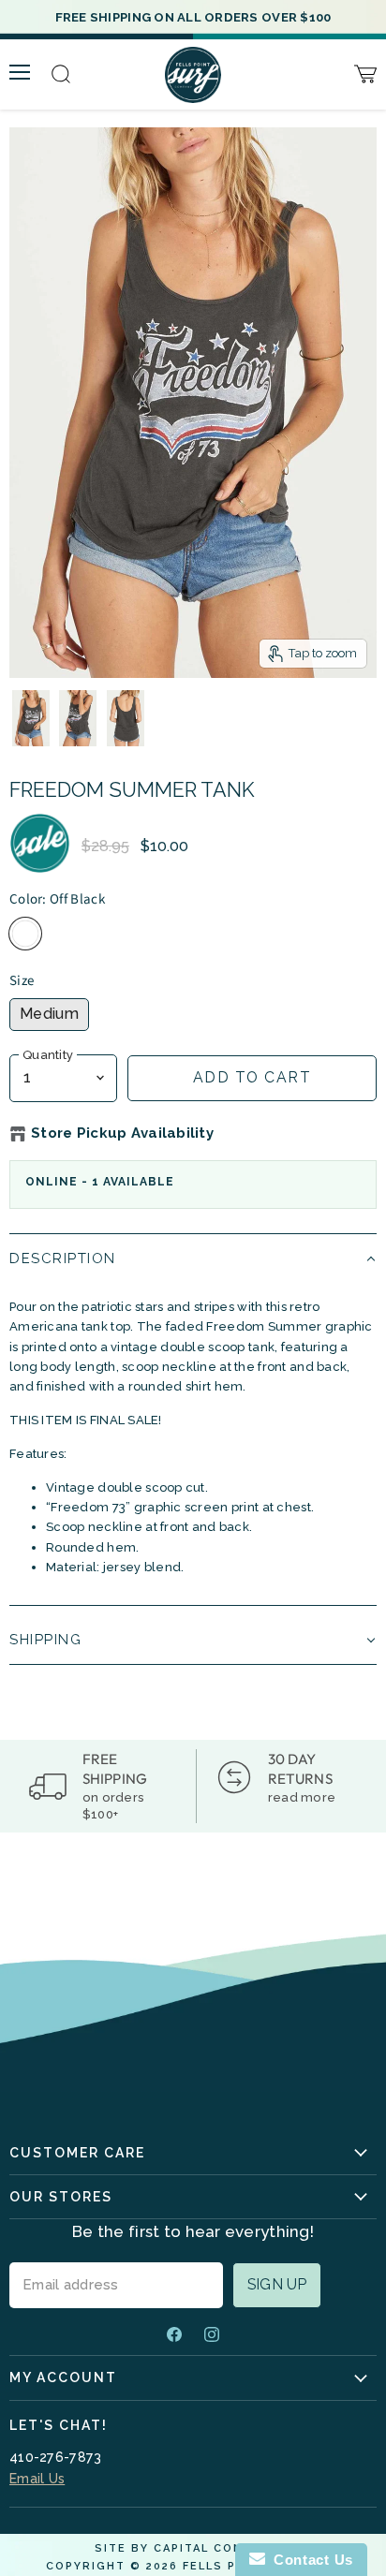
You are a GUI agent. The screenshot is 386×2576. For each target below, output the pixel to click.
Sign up (277, 2284)
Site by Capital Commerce (193, 2548)
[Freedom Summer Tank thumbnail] (31, 718)
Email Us (37, 2479)
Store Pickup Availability (122, 1133)
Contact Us (309, 2560)
